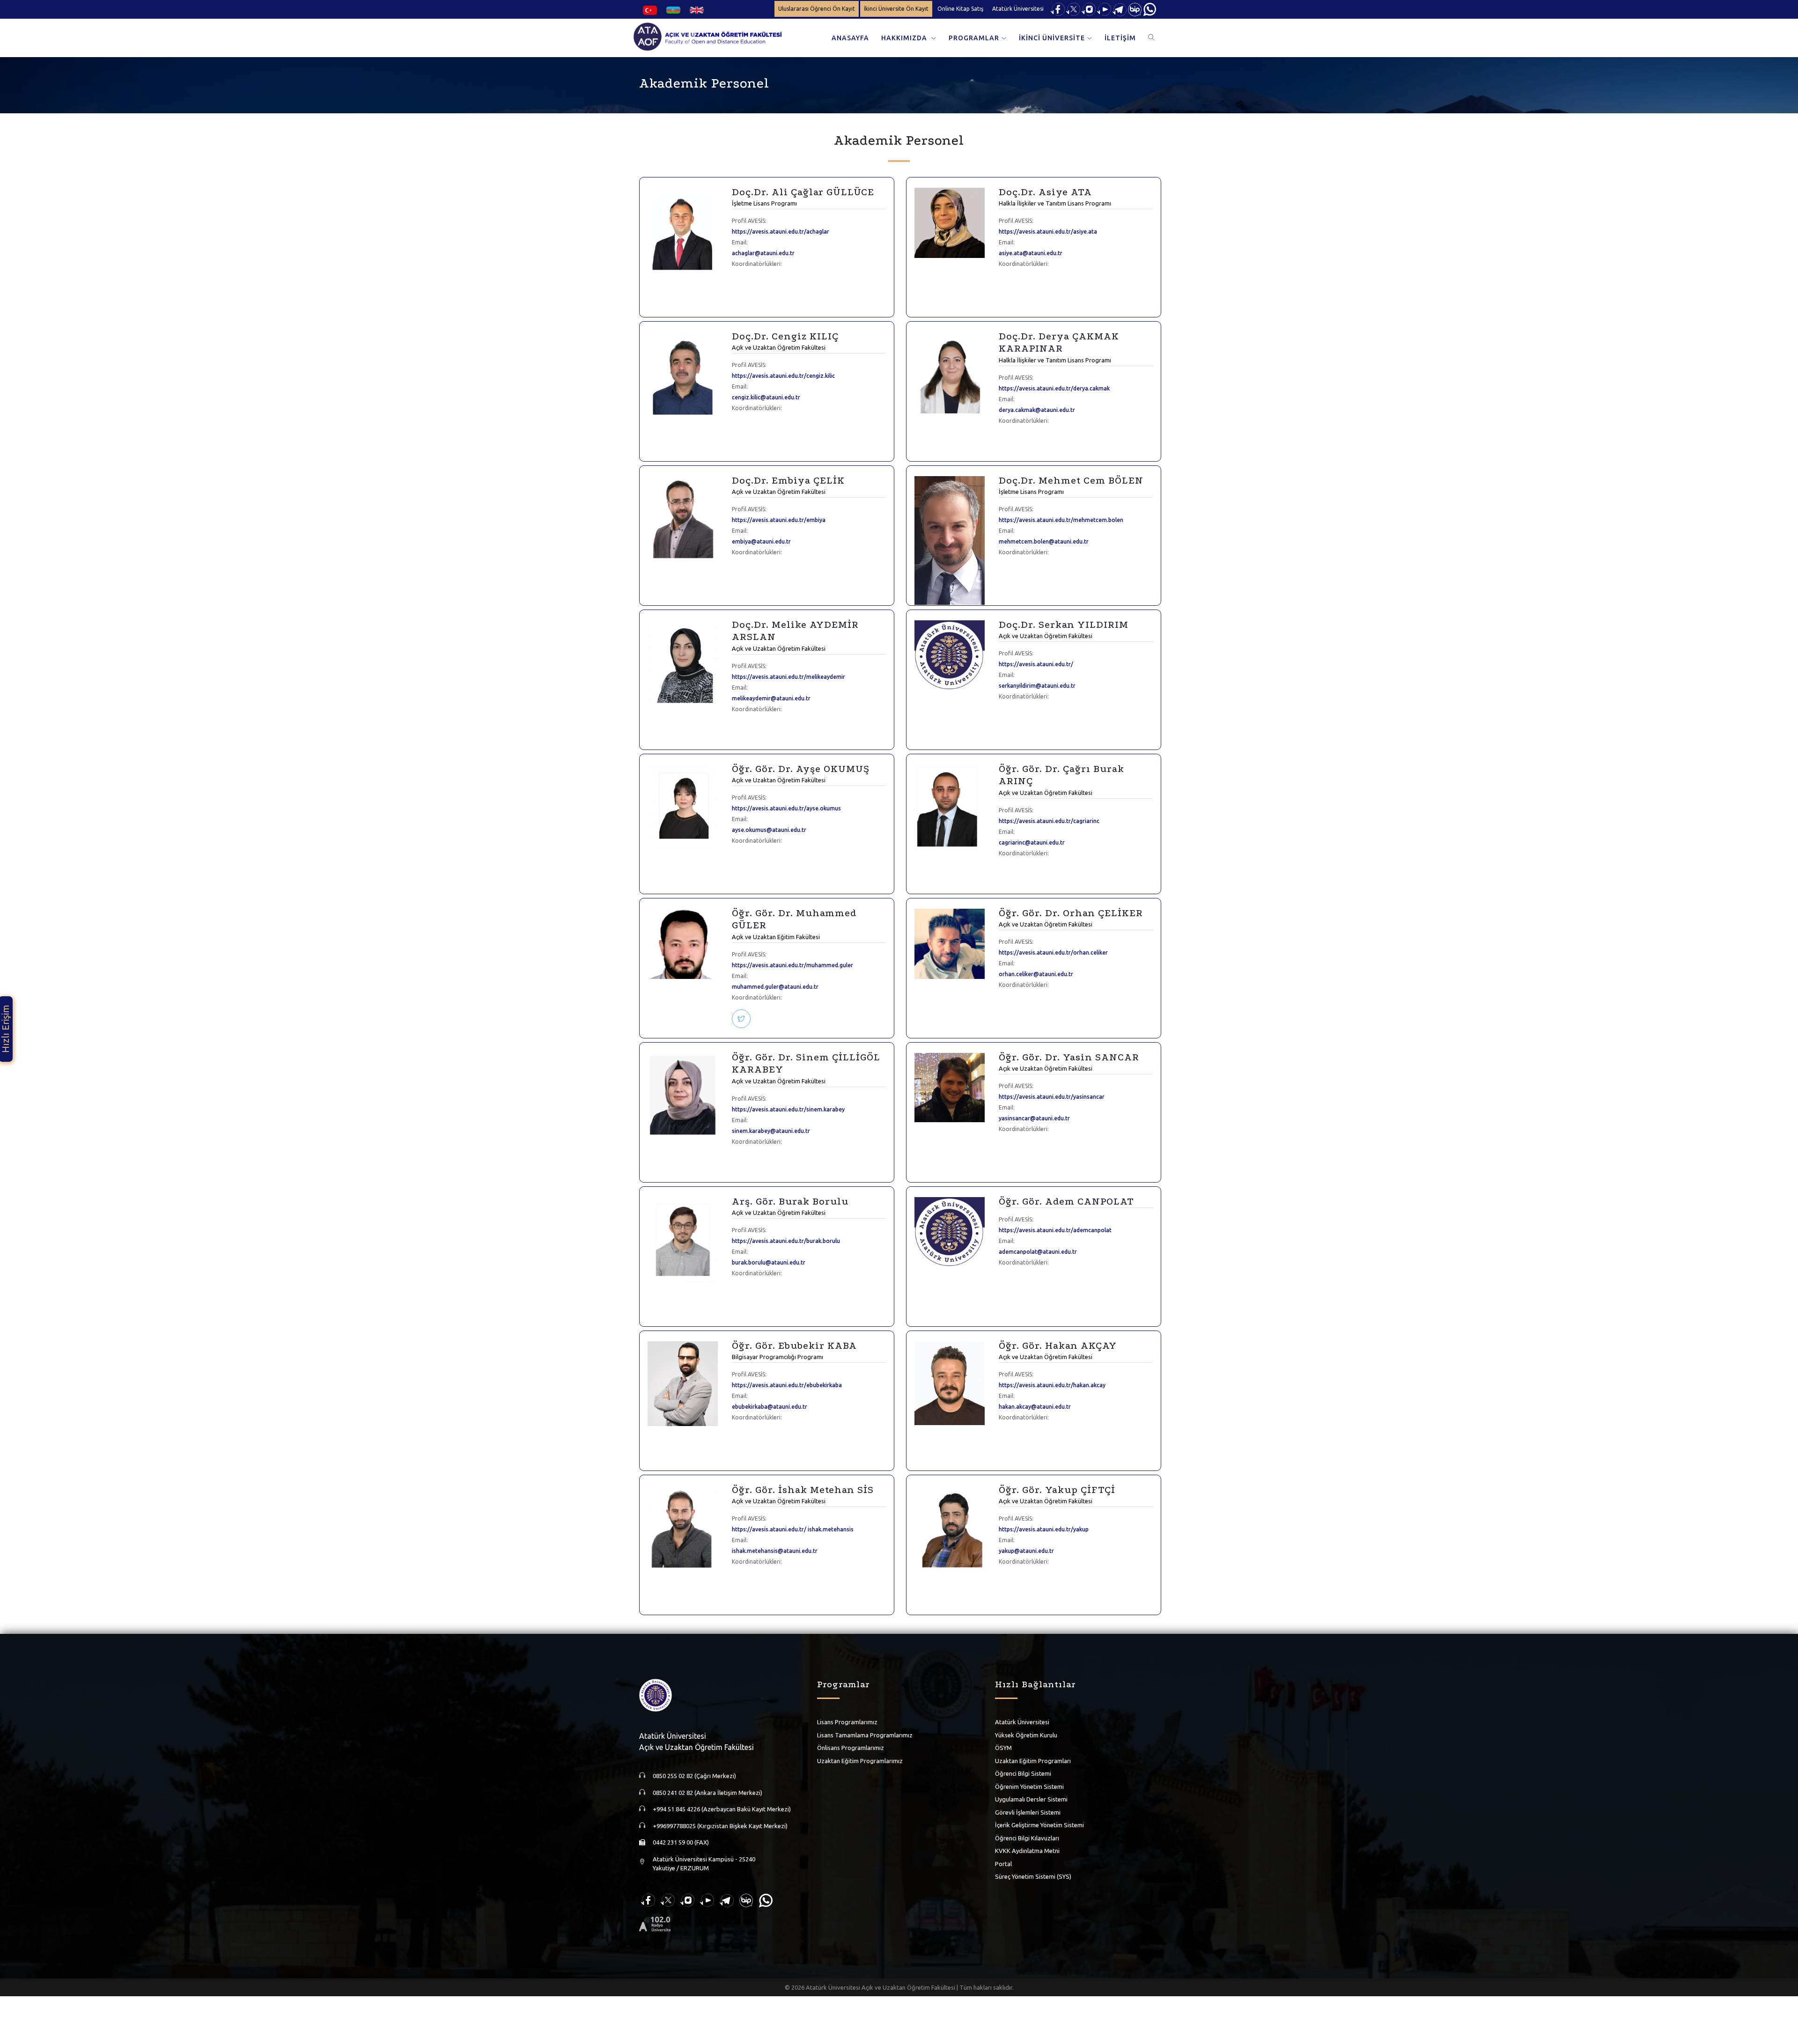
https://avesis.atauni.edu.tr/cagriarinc (1049, 821)
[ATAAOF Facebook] (1058, 9)
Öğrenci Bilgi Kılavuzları (1027, 1838)
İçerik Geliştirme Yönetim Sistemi (1039, 1825)
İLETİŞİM (1120, 38)
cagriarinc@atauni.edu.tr (1032, 842)
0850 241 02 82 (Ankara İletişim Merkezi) (707, 1793)
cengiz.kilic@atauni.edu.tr (766, 397)
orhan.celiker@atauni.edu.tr (1036, 974)
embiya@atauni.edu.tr (761, 541)
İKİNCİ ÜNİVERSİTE (1052, 38)
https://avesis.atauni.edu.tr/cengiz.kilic (783, 376)
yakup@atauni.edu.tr (1026, 1551)
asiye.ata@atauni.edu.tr (1031, 253)
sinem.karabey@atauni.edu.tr (771, 1131)
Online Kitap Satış (960, 9)
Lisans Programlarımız (847, 1722)
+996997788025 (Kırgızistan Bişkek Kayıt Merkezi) (720, 1826)
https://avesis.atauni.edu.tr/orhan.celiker (1053, 952)
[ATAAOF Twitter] (1073, 9)
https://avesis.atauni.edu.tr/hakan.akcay (1052, 1385)
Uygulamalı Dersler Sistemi (1031, 1799)
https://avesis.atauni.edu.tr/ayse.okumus (786, 808)
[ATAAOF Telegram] (1120, 9)
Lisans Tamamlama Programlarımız (865, 1735)
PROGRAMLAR (974, 38)
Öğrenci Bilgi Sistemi (1023, 1773)
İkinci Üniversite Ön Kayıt (896, 9)
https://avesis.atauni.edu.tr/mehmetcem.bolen (1061, 520)
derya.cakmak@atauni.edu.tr (1037, 410)
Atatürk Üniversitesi (1018, 9)
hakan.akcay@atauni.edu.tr (1035, 1407)
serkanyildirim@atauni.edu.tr (1037, 686)
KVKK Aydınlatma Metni (1027, 1851)
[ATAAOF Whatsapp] (1150, 9)
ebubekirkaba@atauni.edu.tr (770, 1407)
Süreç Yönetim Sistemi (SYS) (1033, 1876)
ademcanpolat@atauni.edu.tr (1038, 1252)
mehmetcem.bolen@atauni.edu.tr (1044, 541)
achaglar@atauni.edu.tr (763, 253)
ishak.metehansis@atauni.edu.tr (775, 1551)
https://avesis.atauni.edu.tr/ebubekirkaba (787, 1385)
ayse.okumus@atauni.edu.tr (769, 830)
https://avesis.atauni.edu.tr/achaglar (781, 232)
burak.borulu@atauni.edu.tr (769, 1262)
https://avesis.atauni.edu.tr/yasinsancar (1052, 1097)
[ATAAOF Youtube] (1104, 9)
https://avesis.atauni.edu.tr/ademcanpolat (1055, 1230)
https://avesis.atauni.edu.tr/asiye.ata (1048, 232)
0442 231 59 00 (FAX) (681, 1842)
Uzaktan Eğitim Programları (1033, 1761)
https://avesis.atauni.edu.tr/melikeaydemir (788, 677)
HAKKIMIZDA (905, 38)
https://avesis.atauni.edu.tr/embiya (779, 520)
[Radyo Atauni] (655, 1923)
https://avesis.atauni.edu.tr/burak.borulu (786, 1241)
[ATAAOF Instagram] (1089, 9)
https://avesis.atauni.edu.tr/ (1036, 664)
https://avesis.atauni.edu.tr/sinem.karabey (788, 1109)
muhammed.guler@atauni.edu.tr (775, 987)
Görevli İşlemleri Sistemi (1028, 1812)
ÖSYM (1003, 1748)
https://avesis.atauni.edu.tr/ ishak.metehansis (793, 1529)
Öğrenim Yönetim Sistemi (1029, 1787)
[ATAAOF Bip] (1135, 9)
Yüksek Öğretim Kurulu (1026, 1735)
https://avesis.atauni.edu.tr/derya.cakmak (1054, 388)
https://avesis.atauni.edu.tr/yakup (1044, 1529)
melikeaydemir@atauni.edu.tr (771, 698)
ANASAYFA (850, 38)
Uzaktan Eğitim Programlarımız (860, 1761)
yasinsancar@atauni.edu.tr (1034, 1118)
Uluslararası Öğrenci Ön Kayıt (817, 9)
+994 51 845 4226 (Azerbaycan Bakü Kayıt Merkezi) (722, 1809)
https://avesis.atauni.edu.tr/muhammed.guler (792, 965)
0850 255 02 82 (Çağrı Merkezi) (694, 1776)
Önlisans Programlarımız (851, 1748)
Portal (1003, 1864)
